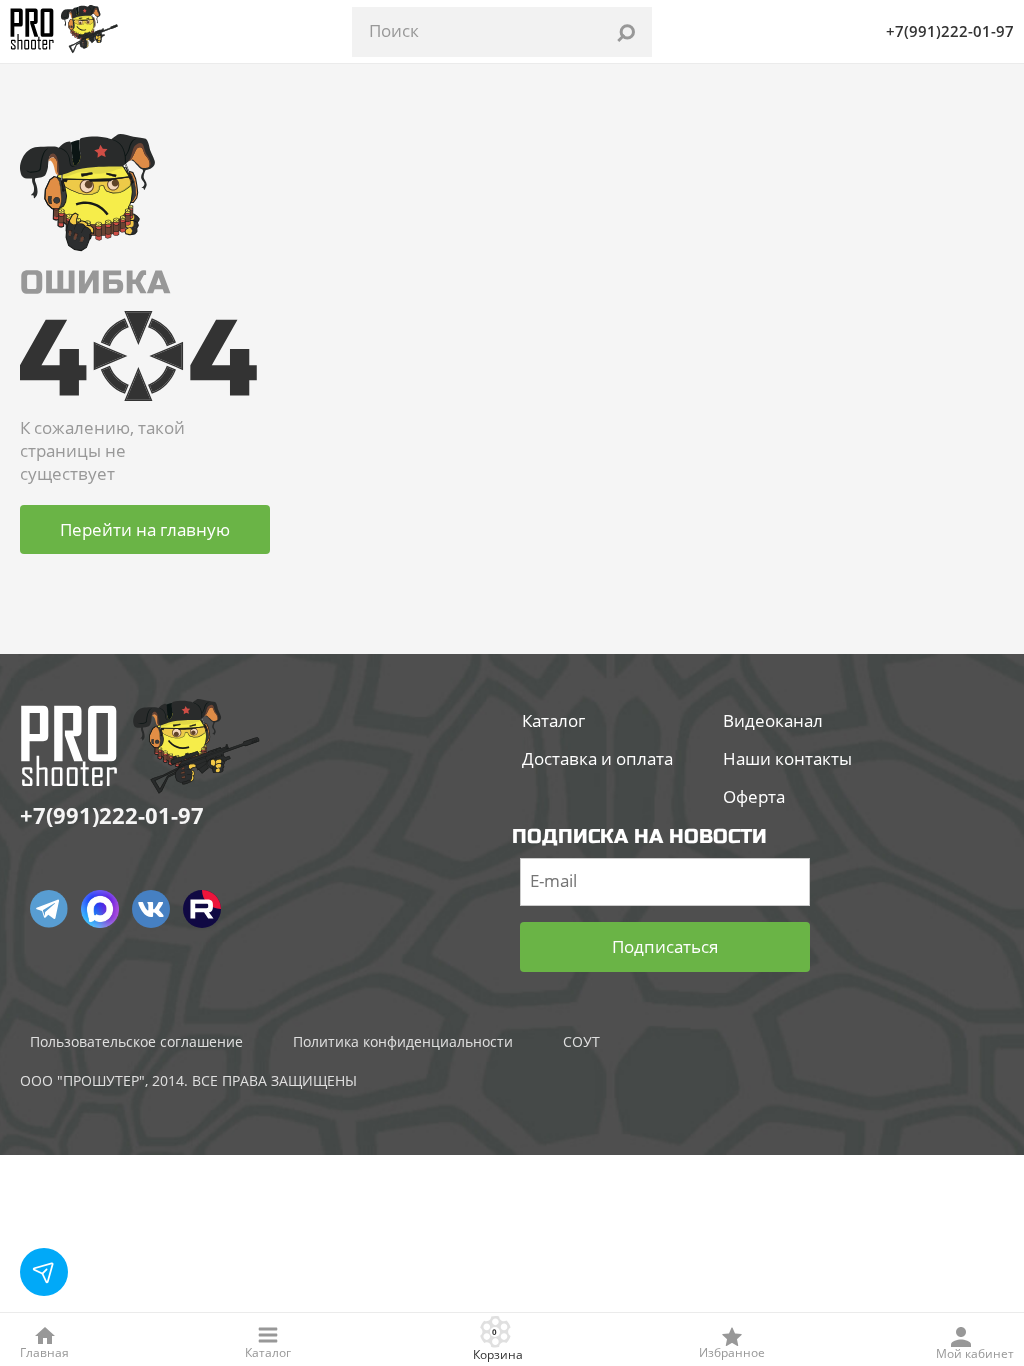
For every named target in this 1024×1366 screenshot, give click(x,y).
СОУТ (581, 1041)
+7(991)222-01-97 (950, 31)
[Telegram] (49, 909)
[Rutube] (202, 909)
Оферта (754, 796)
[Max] (100, 909)
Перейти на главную (145, 529)
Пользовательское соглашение (136, 1041)
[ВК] (151, 909)
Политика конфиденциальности (403, 1041)
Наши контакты (787, 758)
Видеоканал (773, 720)
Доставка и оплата (597, 758)
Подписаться (665, 946)
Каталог (553, 720)
